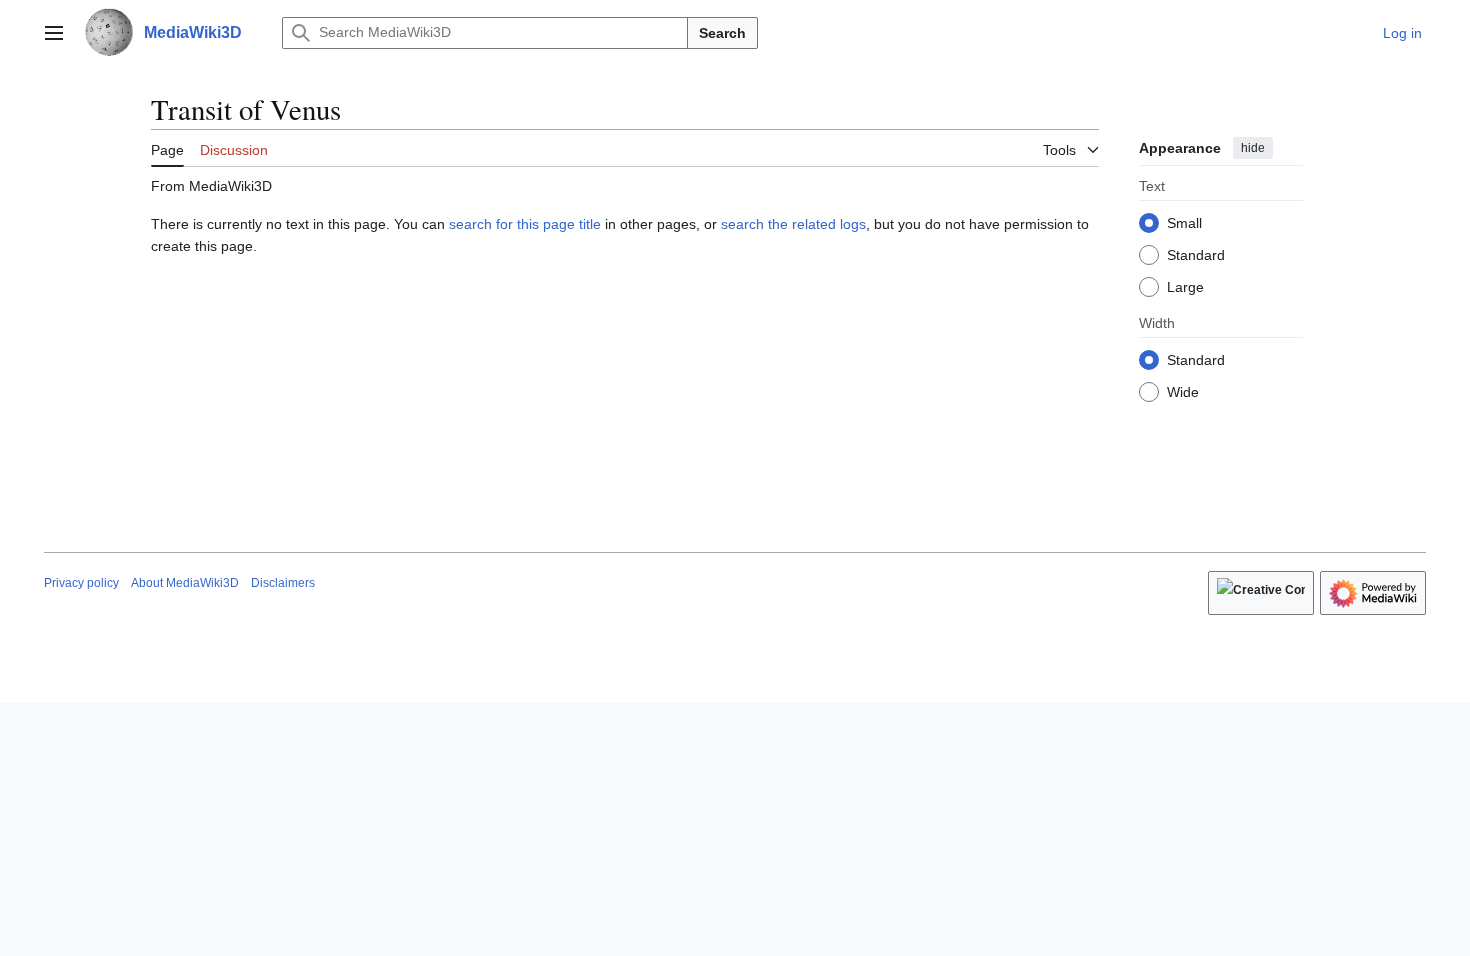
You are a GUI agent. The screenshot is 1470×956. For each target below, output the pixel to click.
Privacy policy (81, 583)
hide (1253, 148)
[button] (54, 33)
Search (722, 33)
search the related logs (793, 224)
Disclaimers (283, 583)
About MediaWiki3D (185, 583)
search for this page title (525, 224)
